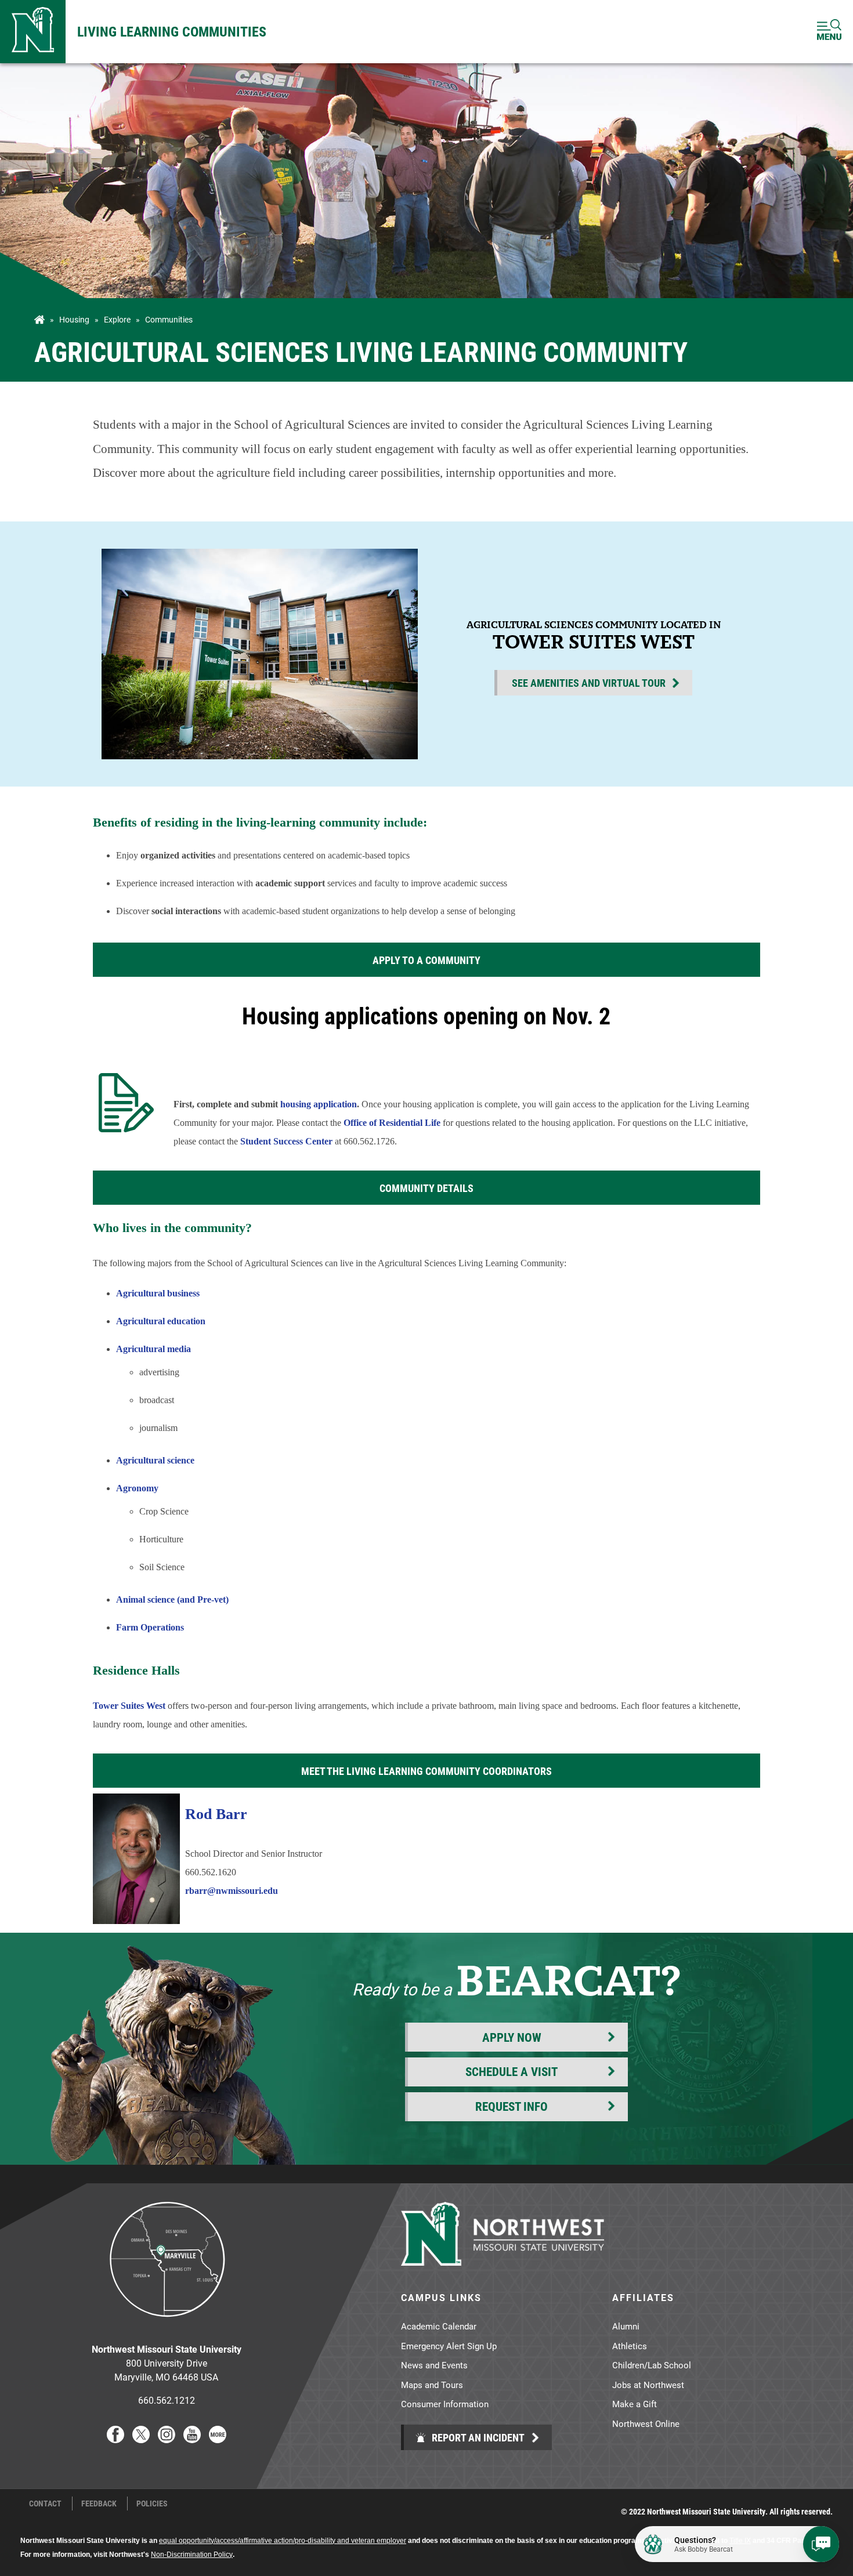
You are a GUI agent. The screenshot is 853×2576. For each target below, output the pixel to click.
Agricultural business (158, 1293)
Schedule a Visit (512, 2071)
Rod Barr (216, 1814)
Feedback (99, 2503)
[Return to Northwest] (33, 32)
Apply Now (512, 2037)
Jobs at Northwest (648, 2385)
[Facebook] (115, 2439)
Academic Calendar (439, 2326)
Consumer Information (445, 2404)
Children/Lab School (652, 2365)
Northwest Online (646, 2423)
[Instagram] (167, 2439)
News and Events (434, 2365)
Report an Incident (477, 2437)
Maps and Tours (432, 2385)
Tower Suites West (129, 1706)
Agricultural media (153, 1349)
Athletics (630, 2346)
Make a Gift (635, 2404)
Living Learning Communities (172, 31)
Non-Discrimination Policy (192, 2555)
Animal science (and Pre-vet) (174, 1599)
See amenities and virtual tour (589, 683)
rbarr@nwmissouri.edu (232, 1891)
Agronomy (137, 1488)
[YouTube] (192, 2439)
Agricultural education (161, 1321)
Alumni (626, 2326)
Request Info (512, 2106)
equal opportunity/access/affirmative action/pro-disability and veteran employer (283, 2541)
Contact (45, 2503)
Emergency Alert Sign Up (449, 2346)
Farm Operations (150, 1627)
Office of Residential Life (392, 1123)
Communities (169, 320)
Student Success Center (286, 1141)
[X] (141, 2439)
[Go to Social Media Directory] (218, 2439)
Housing (74, 320)
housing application (319, 1104)
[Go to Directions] (167, 2326)
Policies (152, 2503)
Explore (117, 320)
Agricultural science (155, 1460)
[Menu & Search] (829, 32)
